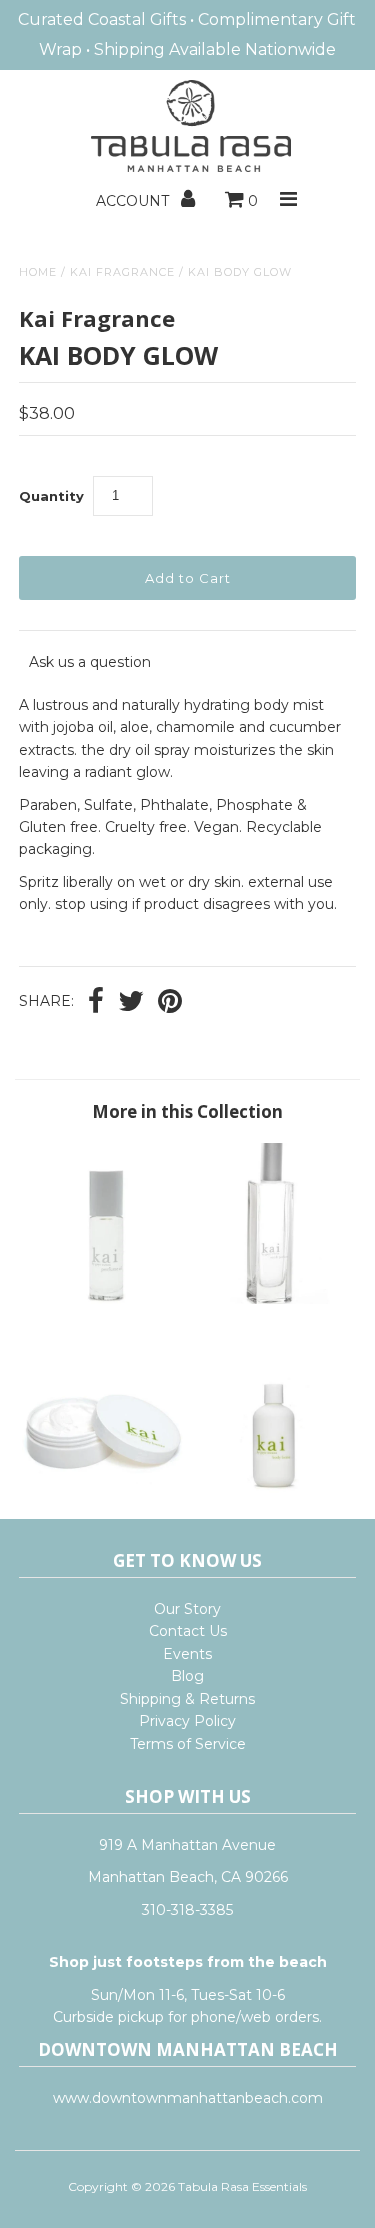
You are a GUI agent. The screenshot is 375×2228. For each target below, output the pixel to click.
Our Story (187, 1609)
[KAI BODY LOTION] (272, 1488)
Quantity (51, 496)
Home (38, 272)
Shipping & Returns (187, 1699)
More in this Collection (187, 1111)
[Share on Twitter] (131, 1003)
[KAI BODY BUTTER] (103, 1488)
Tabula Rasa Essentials (242, 2186)
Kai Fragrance (122, 272)
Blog (187, 1676)
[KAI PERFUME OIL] (103, 1299)
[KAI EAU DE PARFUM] (272, 1299)
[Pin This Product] (170, 1003)
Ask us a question (90, 662)
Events (187, 1654)
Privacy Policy (187, 1721)
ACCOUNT (134, 201)
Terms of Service (188, 1744)
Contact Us (188, 1631)
